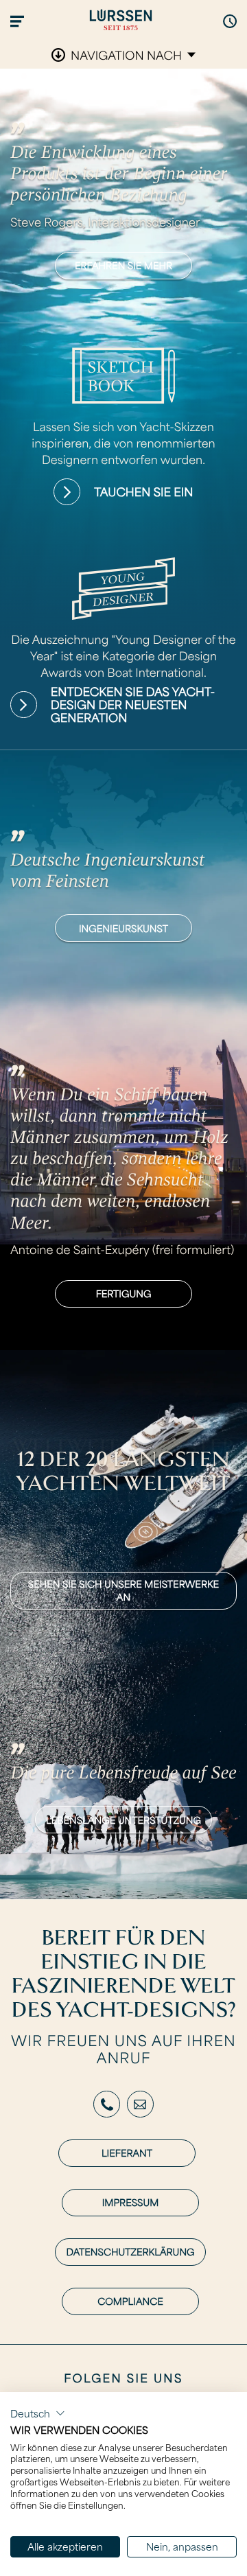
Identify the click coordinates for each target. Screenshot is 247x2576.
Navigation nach (126, 55)
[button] (38, 2413)
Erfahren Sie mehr (123, 265)
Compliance (130, 2301)
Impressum (131, 2202)
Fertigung (124, 1293)
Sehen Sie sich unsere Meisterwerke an (123, 1591)
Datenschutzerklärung (130, 2252)
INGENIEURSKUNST (123, 928)
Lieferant (127, 2153)
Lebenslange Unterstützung (123, 1820)
